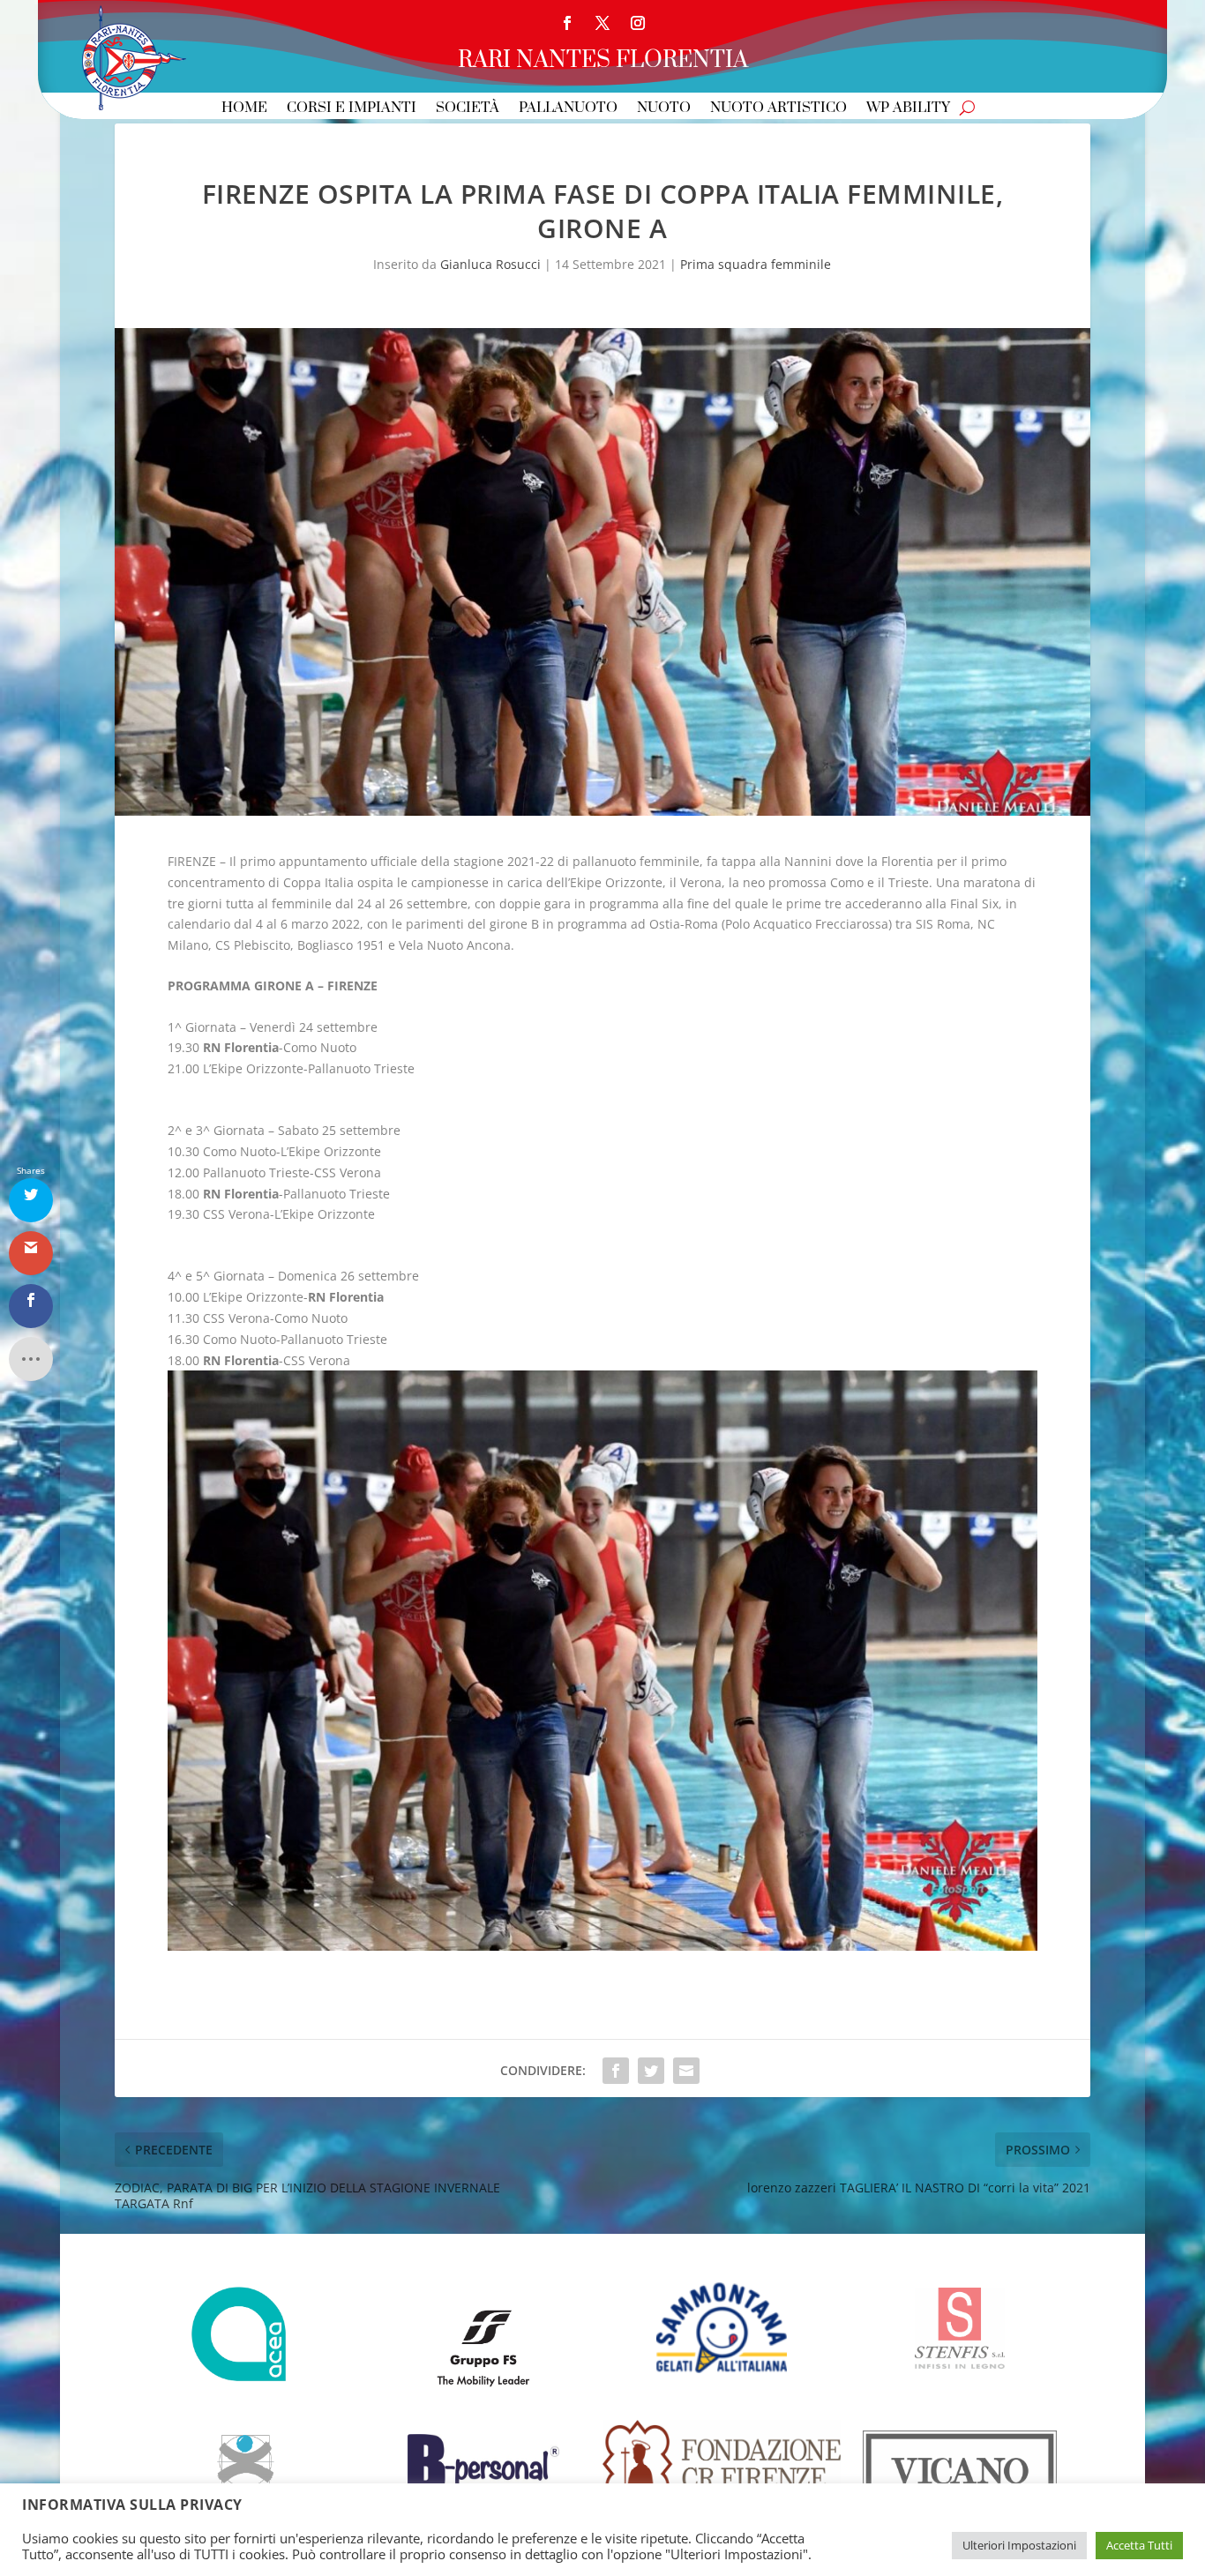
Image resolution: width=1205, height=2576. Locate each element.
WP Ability (908, 109)
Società (468, 109)
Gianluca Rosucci (490, 264)
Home (244, 109)
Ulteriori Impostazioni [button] (1019, 2545)
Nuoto (664, 109)
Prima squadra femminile (756, 264)
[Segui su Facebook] (567, 23)
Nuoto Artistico (778, 109)
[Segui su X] (602, 23)
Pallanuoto (568, 109)
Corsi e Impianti (352, 109)
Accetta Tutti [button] (1139, 2545)
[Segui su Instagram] (638, 23)
